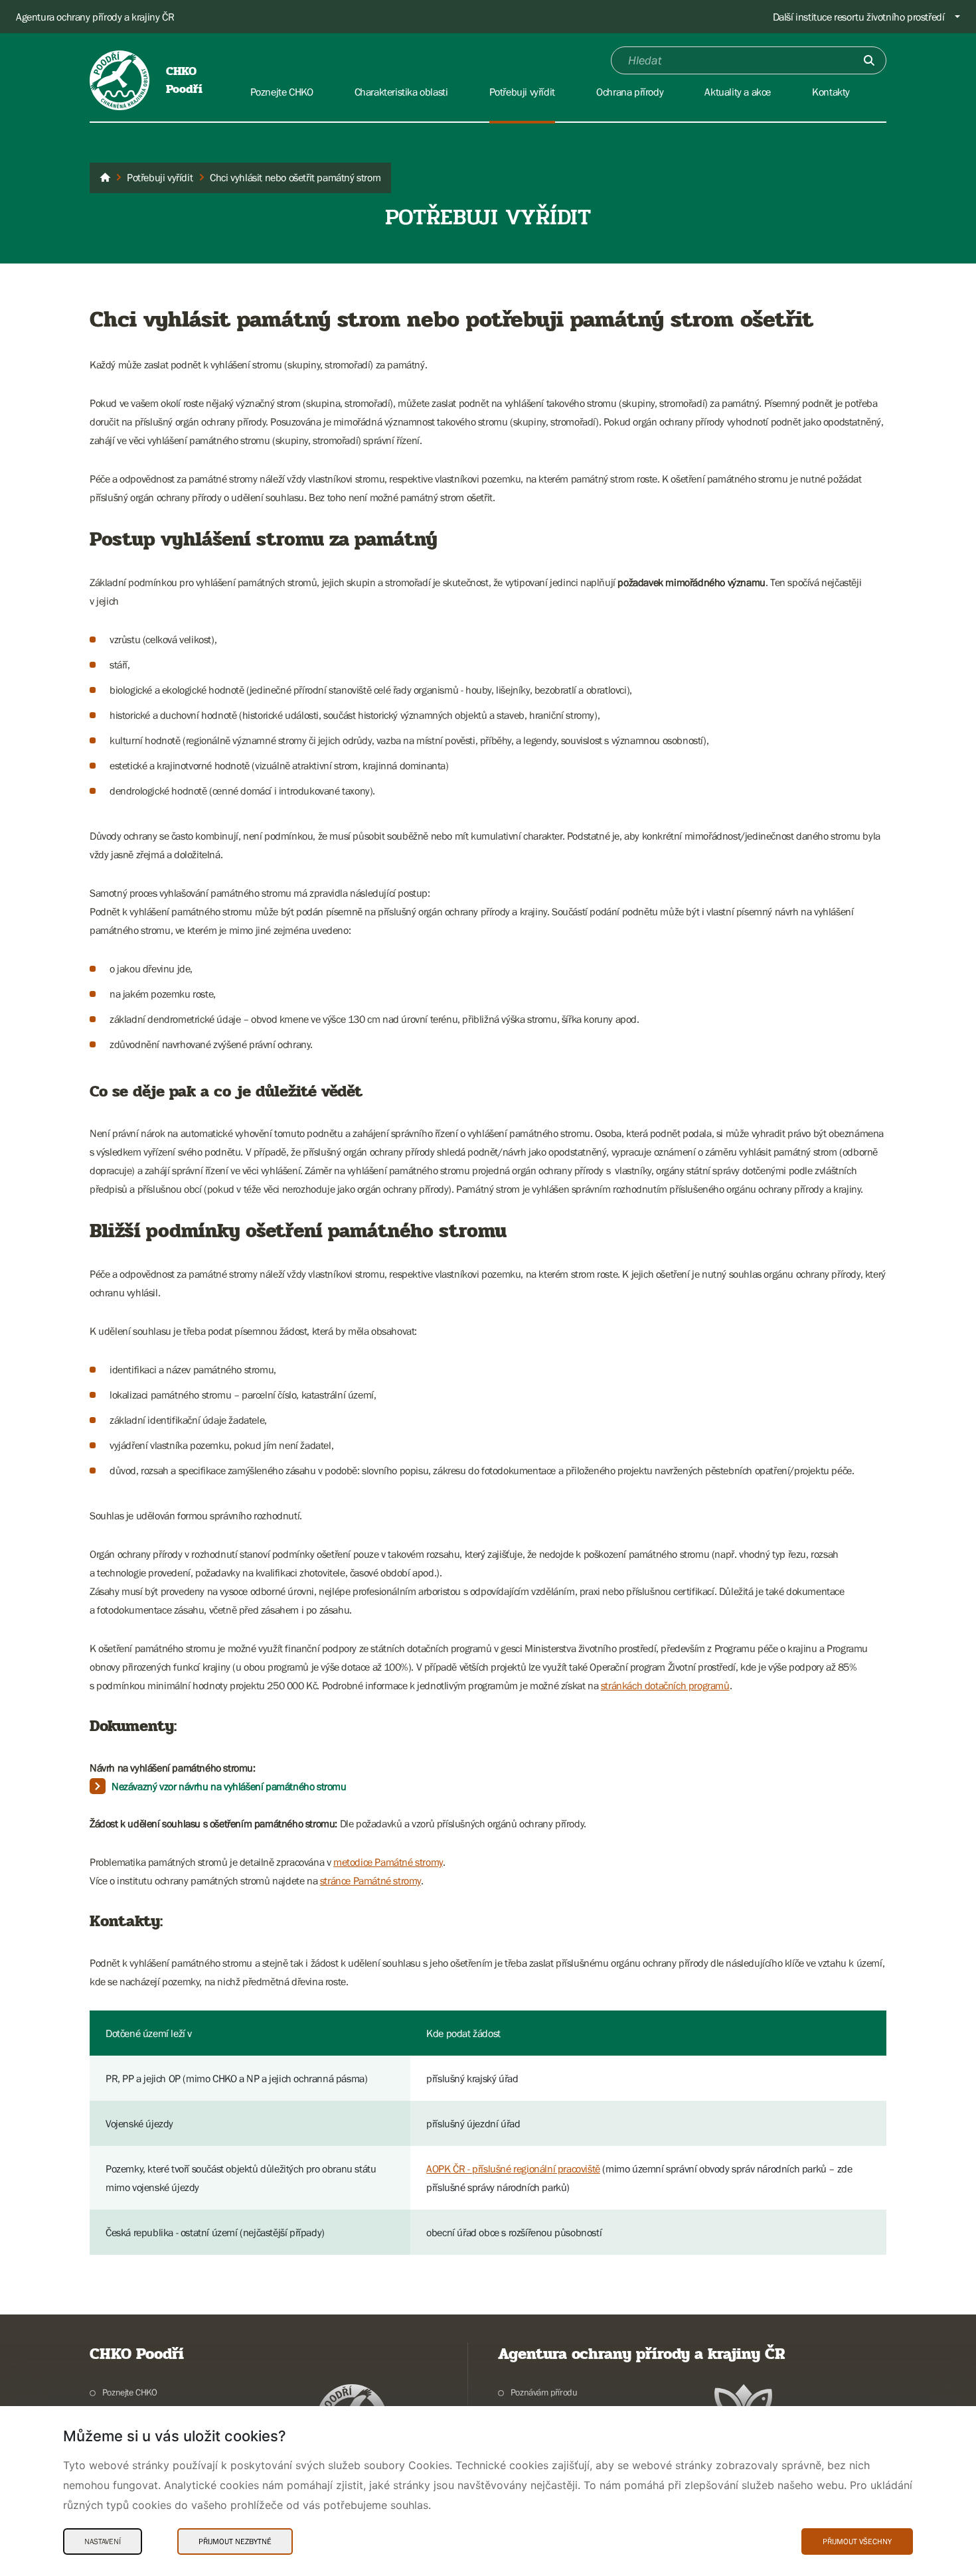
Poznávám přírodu (544, 2392)
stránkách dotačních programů (665, 1685)
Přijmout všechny (857, 2541)
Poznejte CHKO (130, 2392)
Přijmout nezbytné (235, 2541)
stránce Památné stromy (370, 1880)
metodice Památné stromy (388, 1862)
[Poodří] (105, 178)
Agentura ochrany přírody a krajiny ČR (95, 17)
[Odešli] (869, 60)
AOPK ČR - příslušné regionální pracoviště (513, 2168)
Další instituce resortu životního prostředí (859, 17)
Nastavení (103, 2541)
